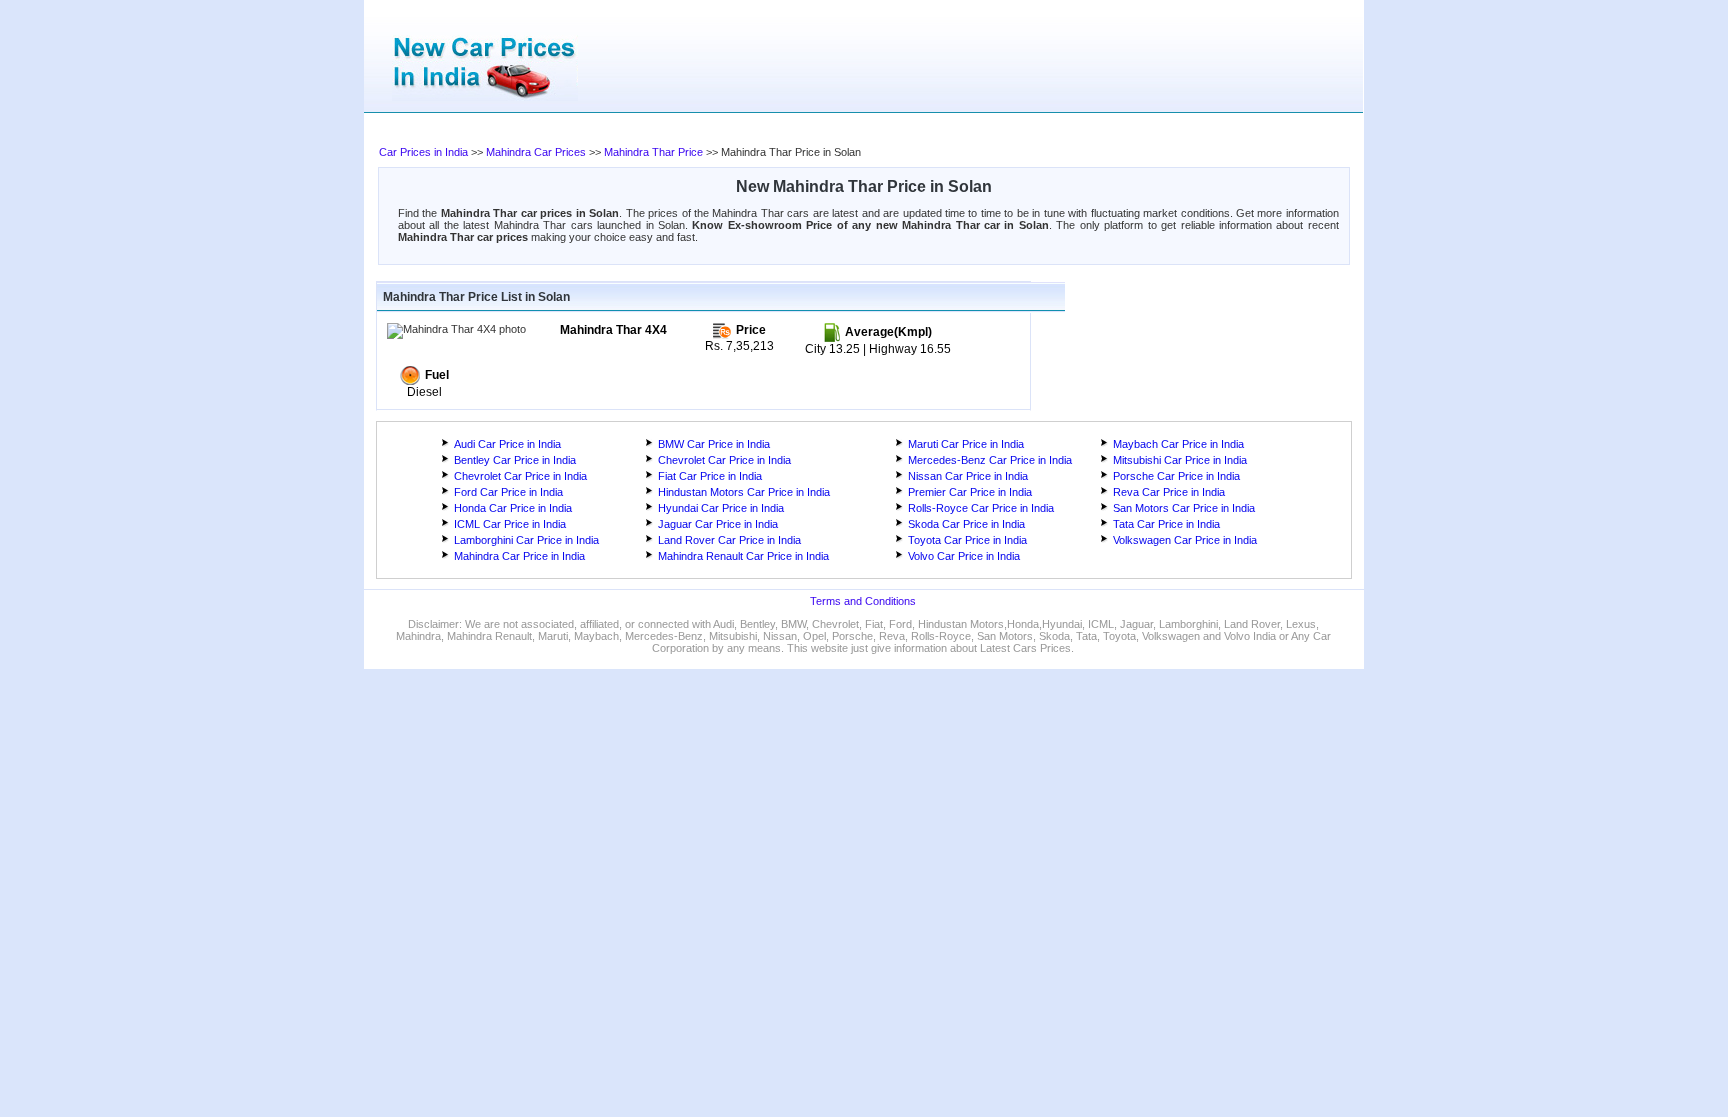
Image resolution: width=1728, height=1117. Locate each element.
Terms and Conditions (863, 601)
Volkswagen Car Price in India (1185, 540)
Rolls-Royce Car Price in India (981, 508)
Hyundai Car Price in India (721, 508)
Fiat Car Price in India (710, 476)
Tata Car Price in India (1166, 524)
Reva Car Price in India (1169, 492)
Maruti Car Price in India (966, 444)
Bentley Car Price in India (515, 460)
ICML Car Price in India (510, 524)
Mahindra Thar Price (653, 152)
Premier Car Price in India (970, 492)
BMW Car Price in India (714, 444)
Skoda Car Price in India (966, 524)
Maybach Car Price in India (1178, 444)
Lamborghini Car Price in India (526, 540)
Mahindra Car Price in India (519, 556)
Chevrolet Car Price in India (724, 460)
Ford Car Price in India (508, 492)
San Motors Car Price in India (1184, 508)
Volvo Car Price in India (964, 556)
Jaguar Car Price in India (718, 524)
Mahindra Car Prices (536, 152)
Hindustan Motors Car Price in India (744, 492)
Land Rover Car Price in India (729, 540)
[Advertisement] (779, 130)
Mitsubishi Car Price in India (1180, 460)
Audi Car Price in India (507, 444)
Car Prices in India (423, 152)
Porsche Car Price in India (1176, 476)
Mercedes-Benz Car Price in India (990, 460)
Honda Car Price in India (513, 508)
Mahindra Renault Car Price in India (743, 556)
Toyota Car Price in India (967, 540)
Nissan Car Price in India (968, 476)
